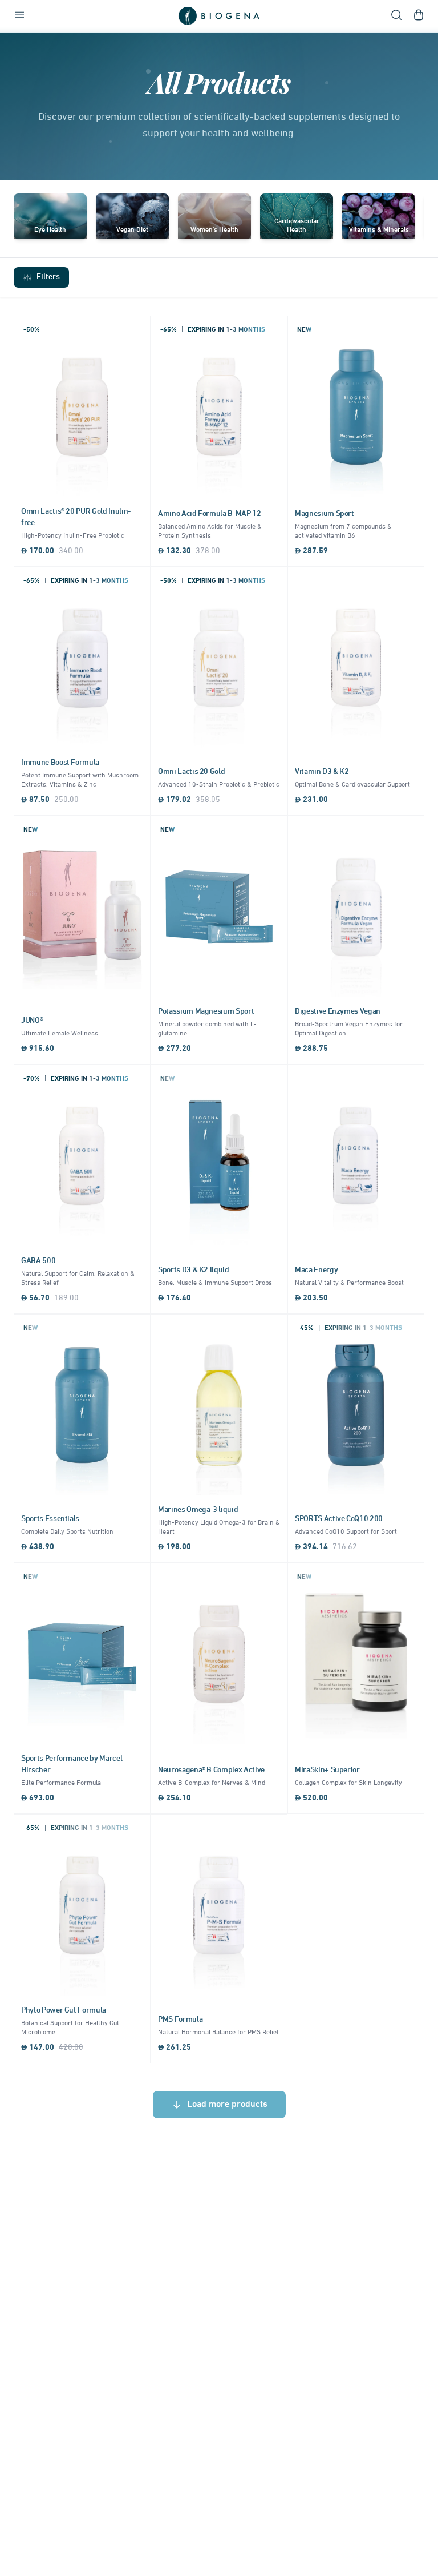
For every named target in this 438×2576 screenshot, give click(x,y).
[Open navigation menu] (19, 16)
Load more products (227, 2105)
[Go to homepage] (219, 16)
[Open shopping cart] (419, 16)
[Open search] (396, 16)
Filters (48, 277)
